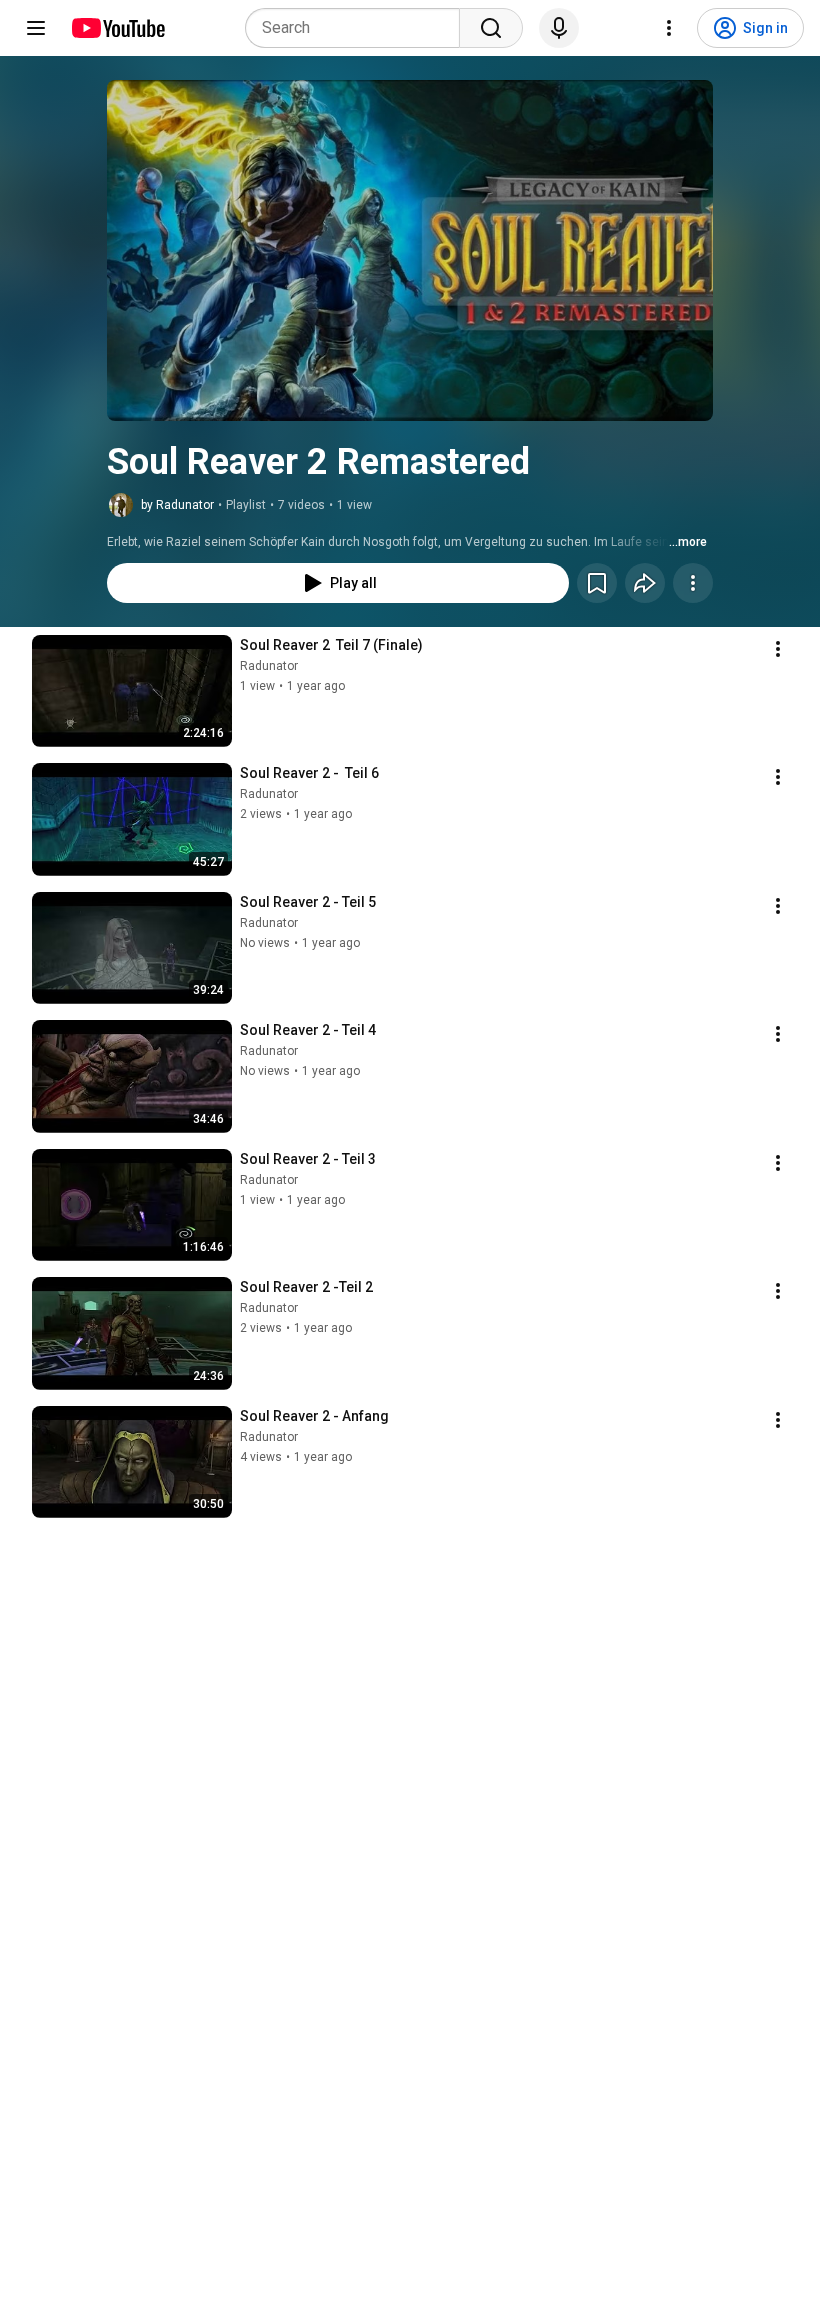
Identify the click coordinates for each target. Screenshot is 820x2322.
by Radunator (177, 505)
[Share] (645, 583)
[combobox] (358, 28)
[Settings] (669, 28)
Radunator (269, 666)
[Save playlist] (597, 583)
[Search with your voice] (559, 28)
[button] (410, 250)
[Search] (491, 28)
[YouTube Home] (117, 28)
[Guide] (36, 28)
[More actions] (693, 583)
